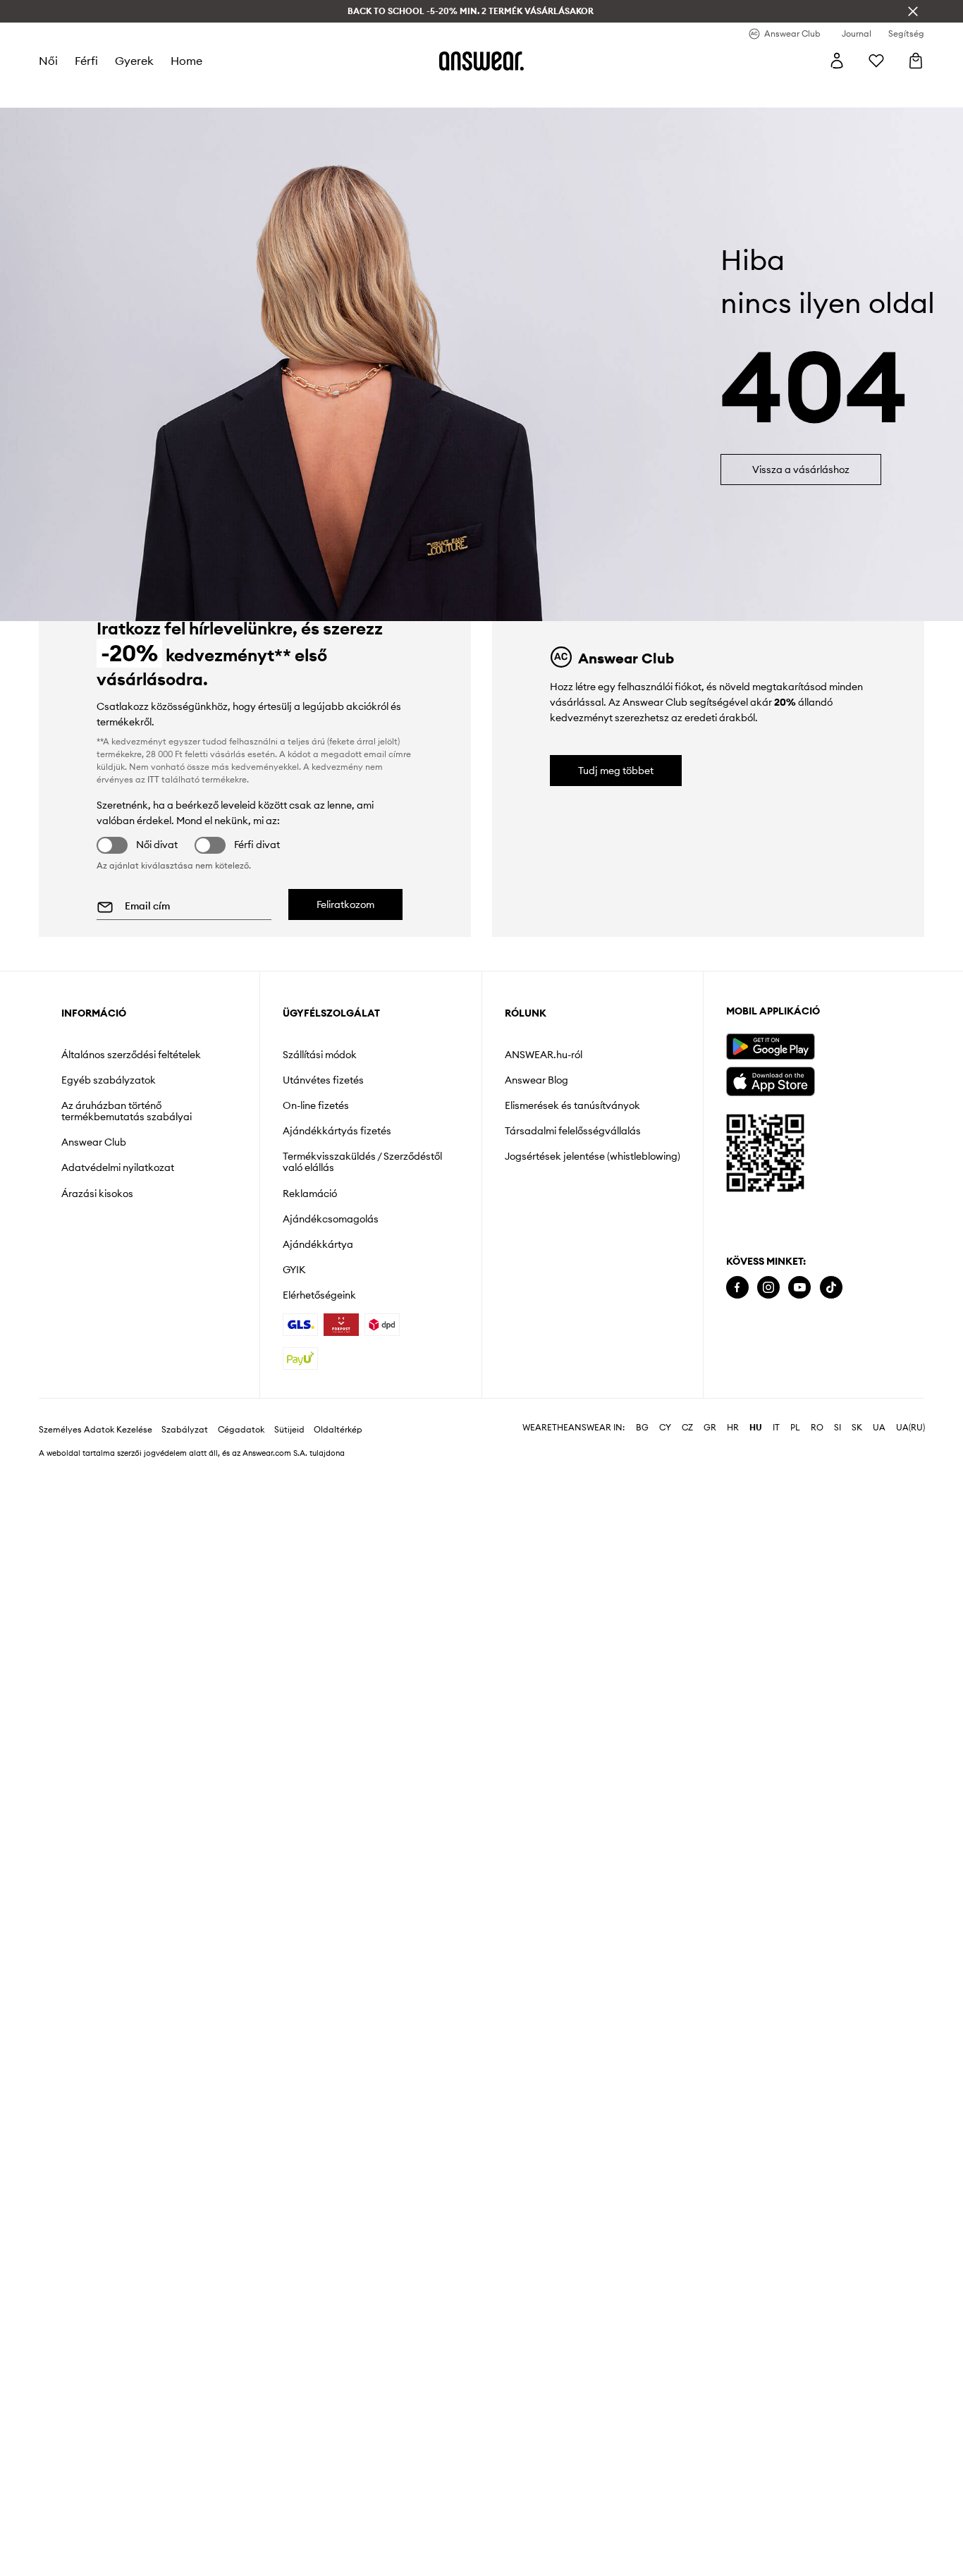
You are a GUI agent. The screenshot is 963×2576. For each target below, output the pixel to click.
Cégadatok (241, 1430)
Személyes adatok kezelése (96, 1430)
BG (642, 1428)
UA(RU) (910, 1428)
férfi (86, 61)
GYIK (294, 1270)
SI (838, 1428)
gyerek (134, 61)
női (48, 61)
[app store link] (770, 1080)
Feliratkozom (345, 904)
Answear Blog (536, 1080)
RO (817, 1428)
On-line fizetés (316, 1105)
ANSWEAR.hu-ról (544, 1055)
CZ (687, 1428)
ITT (153, 779)
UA (879, 1428)
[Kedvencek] (876, 61)
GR (710, 1428)
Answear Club (94, 1142)
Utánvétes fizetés (323, 1080)
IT (776, 1428)
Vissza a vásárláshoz (801, 470)
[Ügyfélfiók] (837, 61)
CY (665, 1428)
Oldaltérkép (338, 1430)
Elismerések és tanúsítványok (572, 1105)
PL (795, 1428)
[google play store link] (770, 1047)
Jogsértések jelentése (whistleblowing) (593, 1156)
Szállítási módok (320, 1055)
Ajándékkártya (318, 1244)
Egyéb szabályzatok (109, 1080)
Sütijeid (289, 1430)
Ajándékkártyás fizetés (337, 1131)
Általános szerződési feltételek (131, 1055)
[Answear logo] (481, 61)
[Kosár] (916, 61)
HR (733, 1428)
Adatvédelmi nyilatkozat (118, 1167)
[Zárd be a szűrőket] (913, 11)
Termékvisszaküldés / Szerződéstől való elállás (362, 1162)
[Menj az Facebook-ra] (737, 1288)
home (186, 61)
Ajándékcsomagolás (331, 1219)
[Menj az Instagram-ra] (768, 1288)
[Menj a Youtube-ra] (799, 1288)
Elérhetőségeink (319, 1295)
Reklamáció (310, 1194)
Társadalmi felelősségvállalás (573, 1131)
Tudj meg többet (616, 771)
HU (756, 1428)
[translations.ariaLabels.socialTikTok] (831, 1288)
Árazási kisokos (97, 1194)
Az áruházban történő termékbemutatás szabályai (127, 1111)
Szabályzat (185, 1430)
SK (857, 1428)
